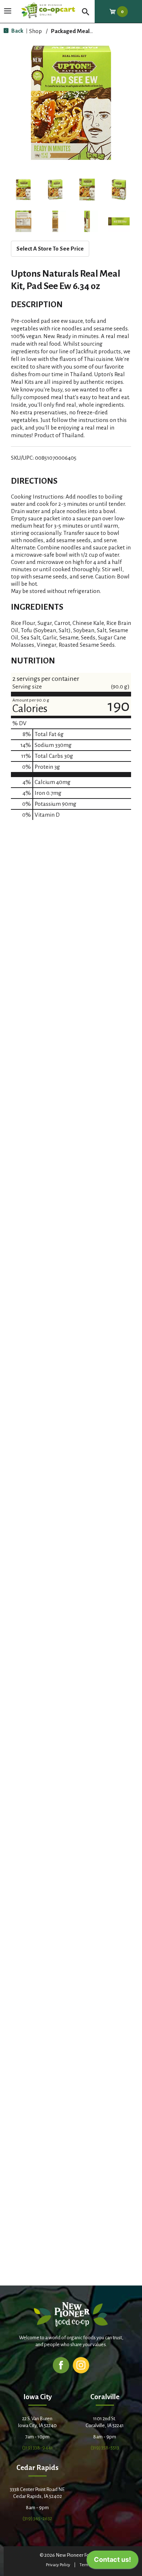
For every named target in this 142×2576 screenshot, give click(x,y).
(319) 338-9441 (38, 2448)
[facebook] (61, 2365)
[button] (23, 190)
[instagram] (81, 2365)
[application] (113, 2561)
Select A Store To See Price (50, 249)
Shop (35, 31)
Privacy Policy (58, 2565)
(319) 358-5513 (105, 2448)
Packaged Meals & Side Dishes (90, 31)
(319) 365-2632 (37, 2518)
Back (17, 31)
